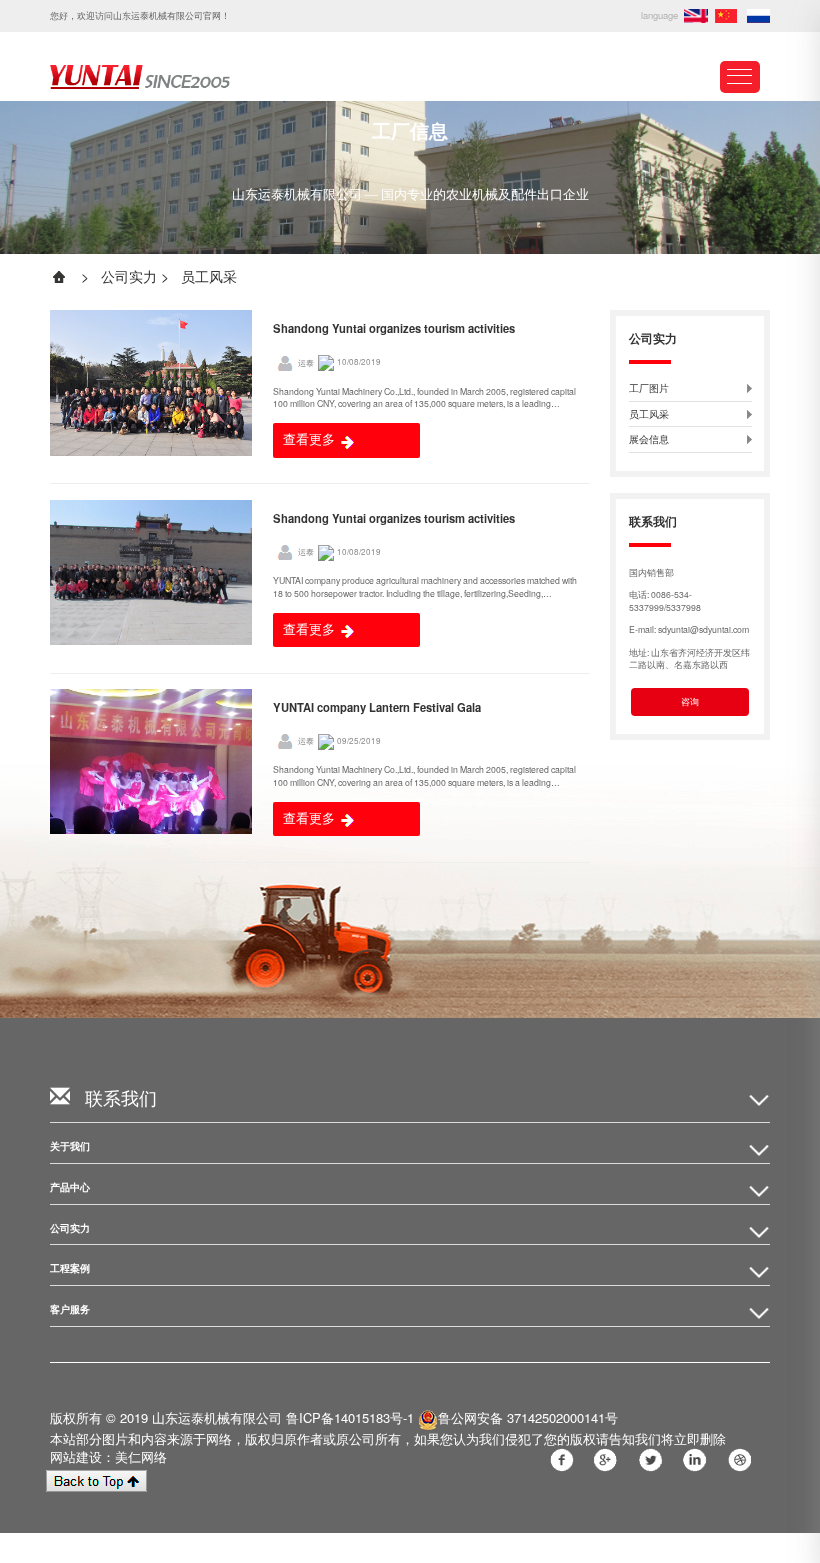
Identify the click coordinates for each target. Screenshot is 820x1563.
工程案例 (70, 1268)
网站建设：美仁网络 (108, 1456)
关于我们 (70, 1146)
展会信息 (649, 439)
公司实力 (129, 276)
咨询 (690, 701)
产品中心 (70, 1187)
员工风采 (209, 276)
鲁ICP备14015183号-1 (350, 1417)
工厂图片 (649, 388)
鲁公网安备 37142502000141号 (528, 1417)
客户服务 (70, 1309)
